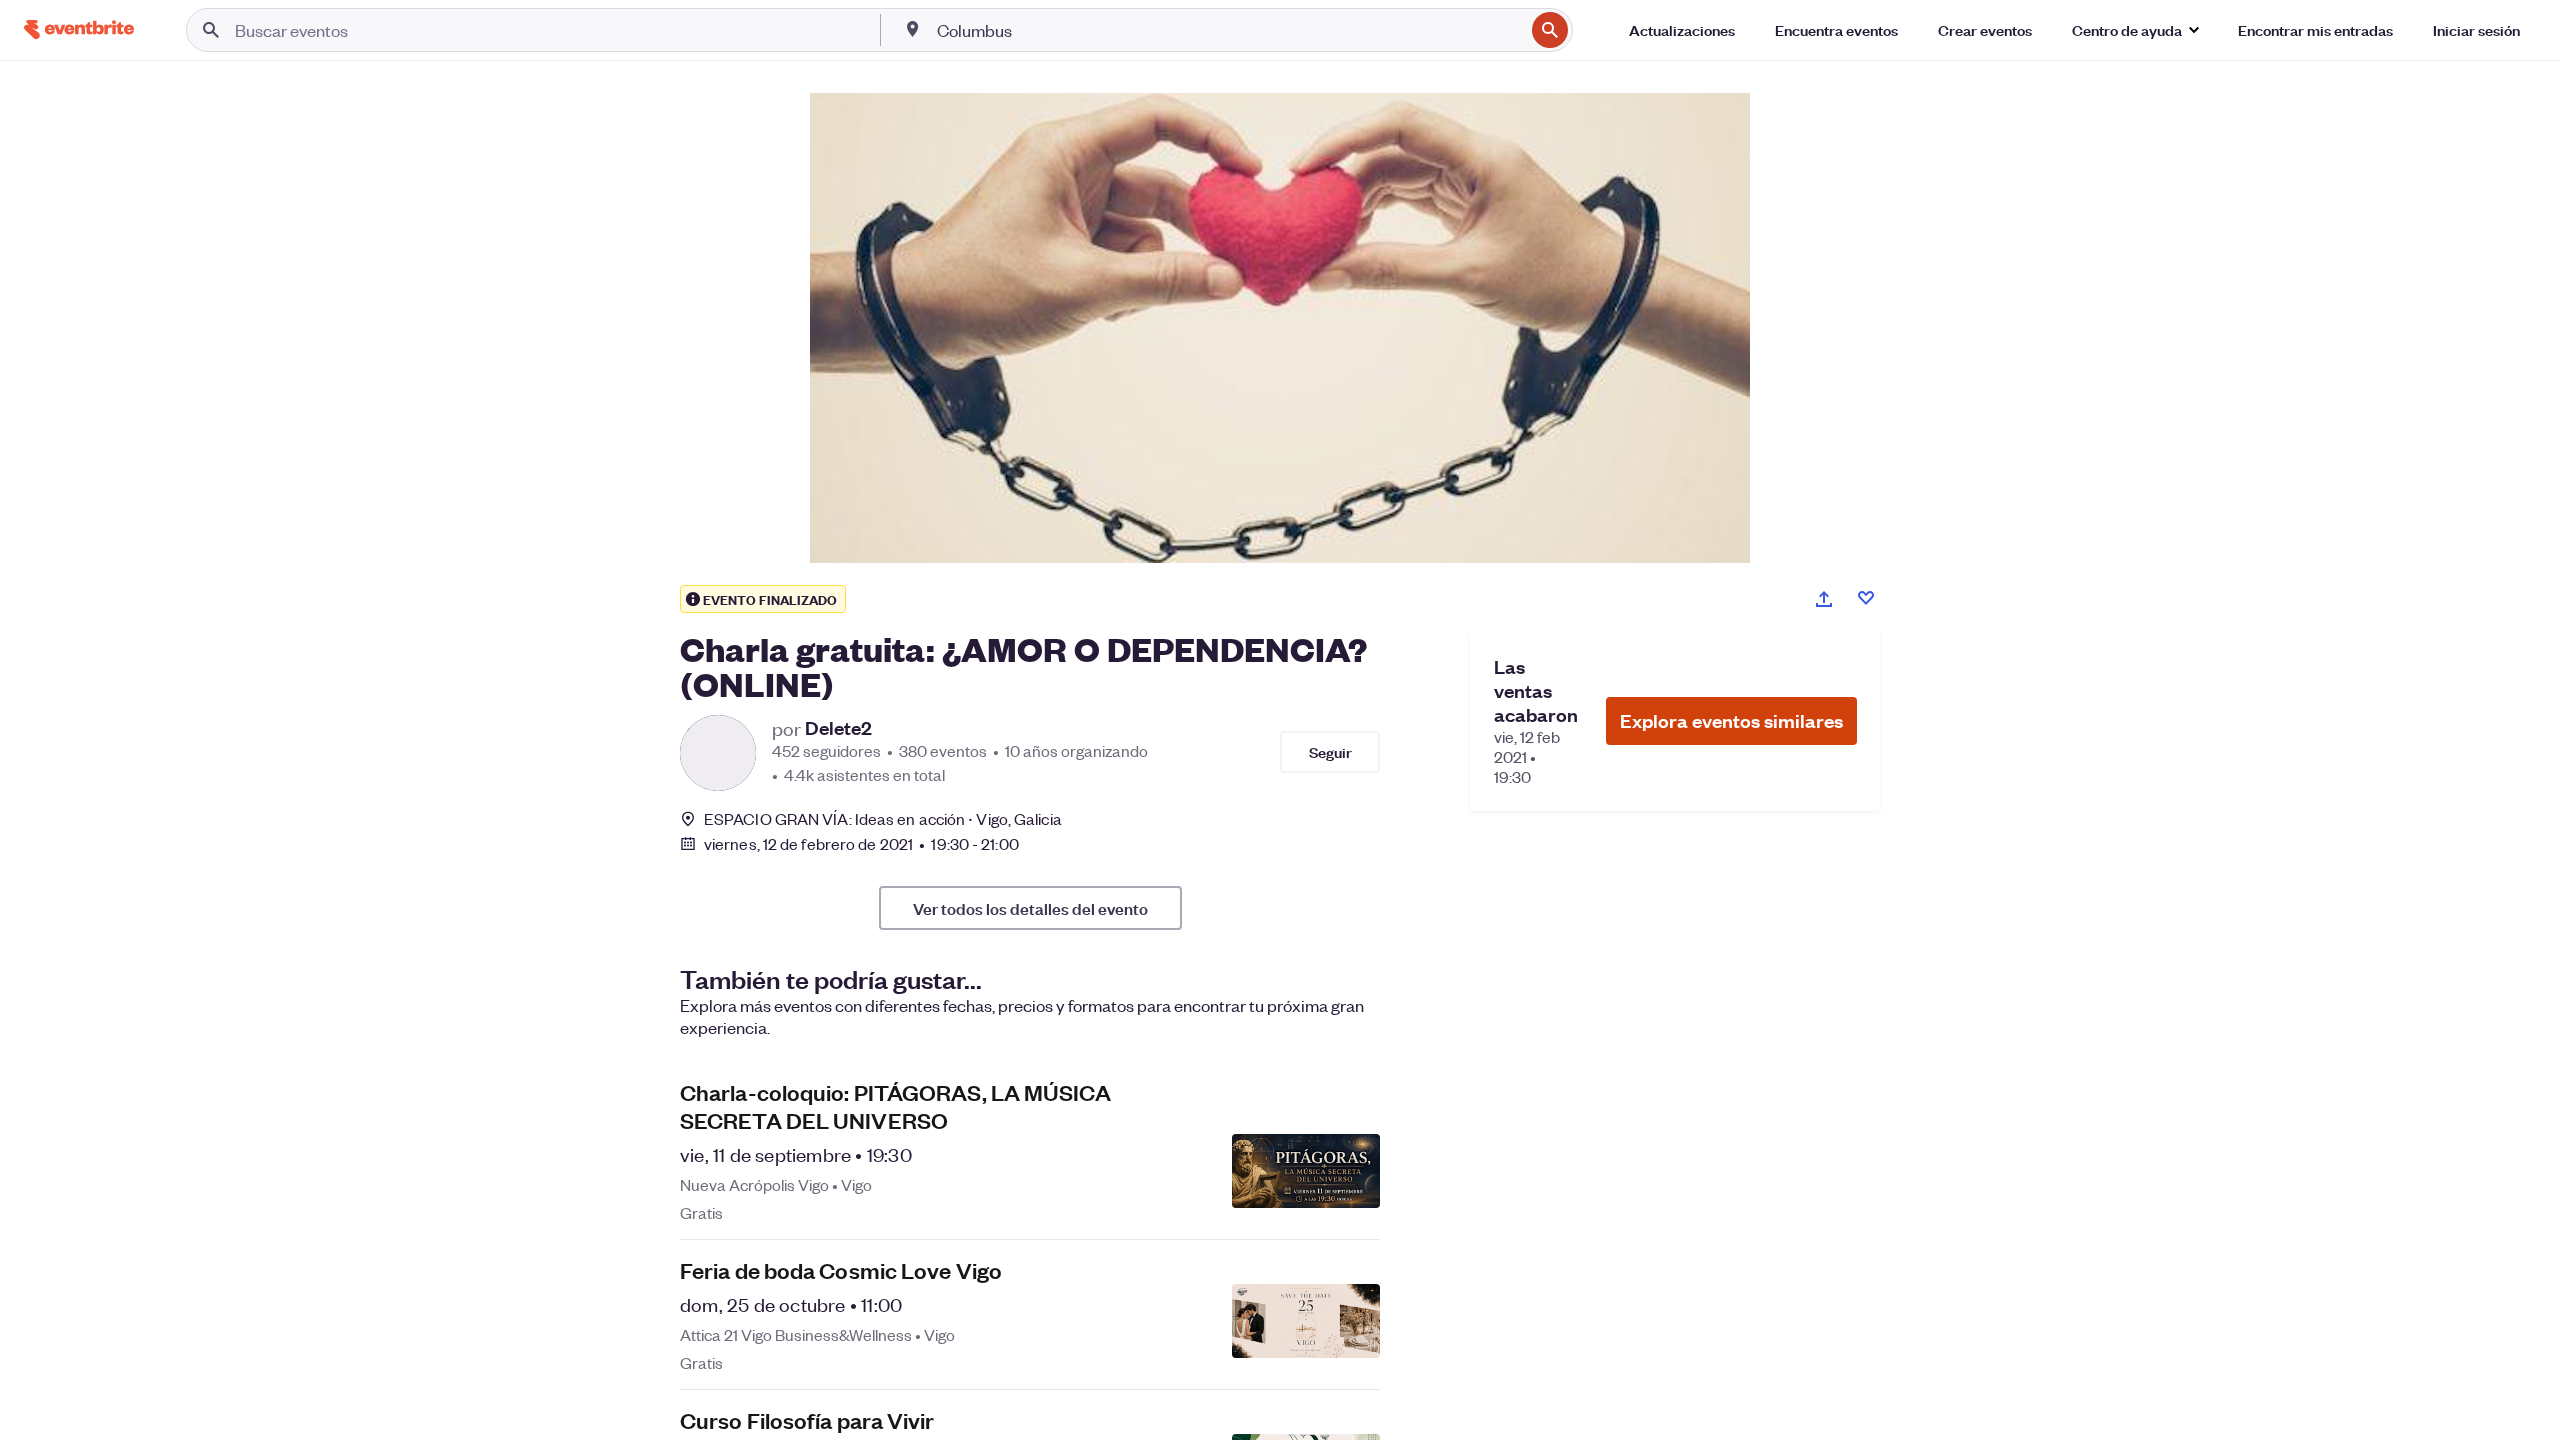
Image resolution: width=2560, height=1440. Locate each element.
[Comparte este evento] (1824, 599)
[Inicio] (79, 29)
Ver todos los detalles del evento (1030, 908)
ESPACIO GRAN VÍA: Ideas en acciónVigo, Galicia (883, 818)
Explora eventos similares (1731, 720)
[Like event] (1866, 598)
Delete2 (838, 728)
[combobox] (1229, 30)
